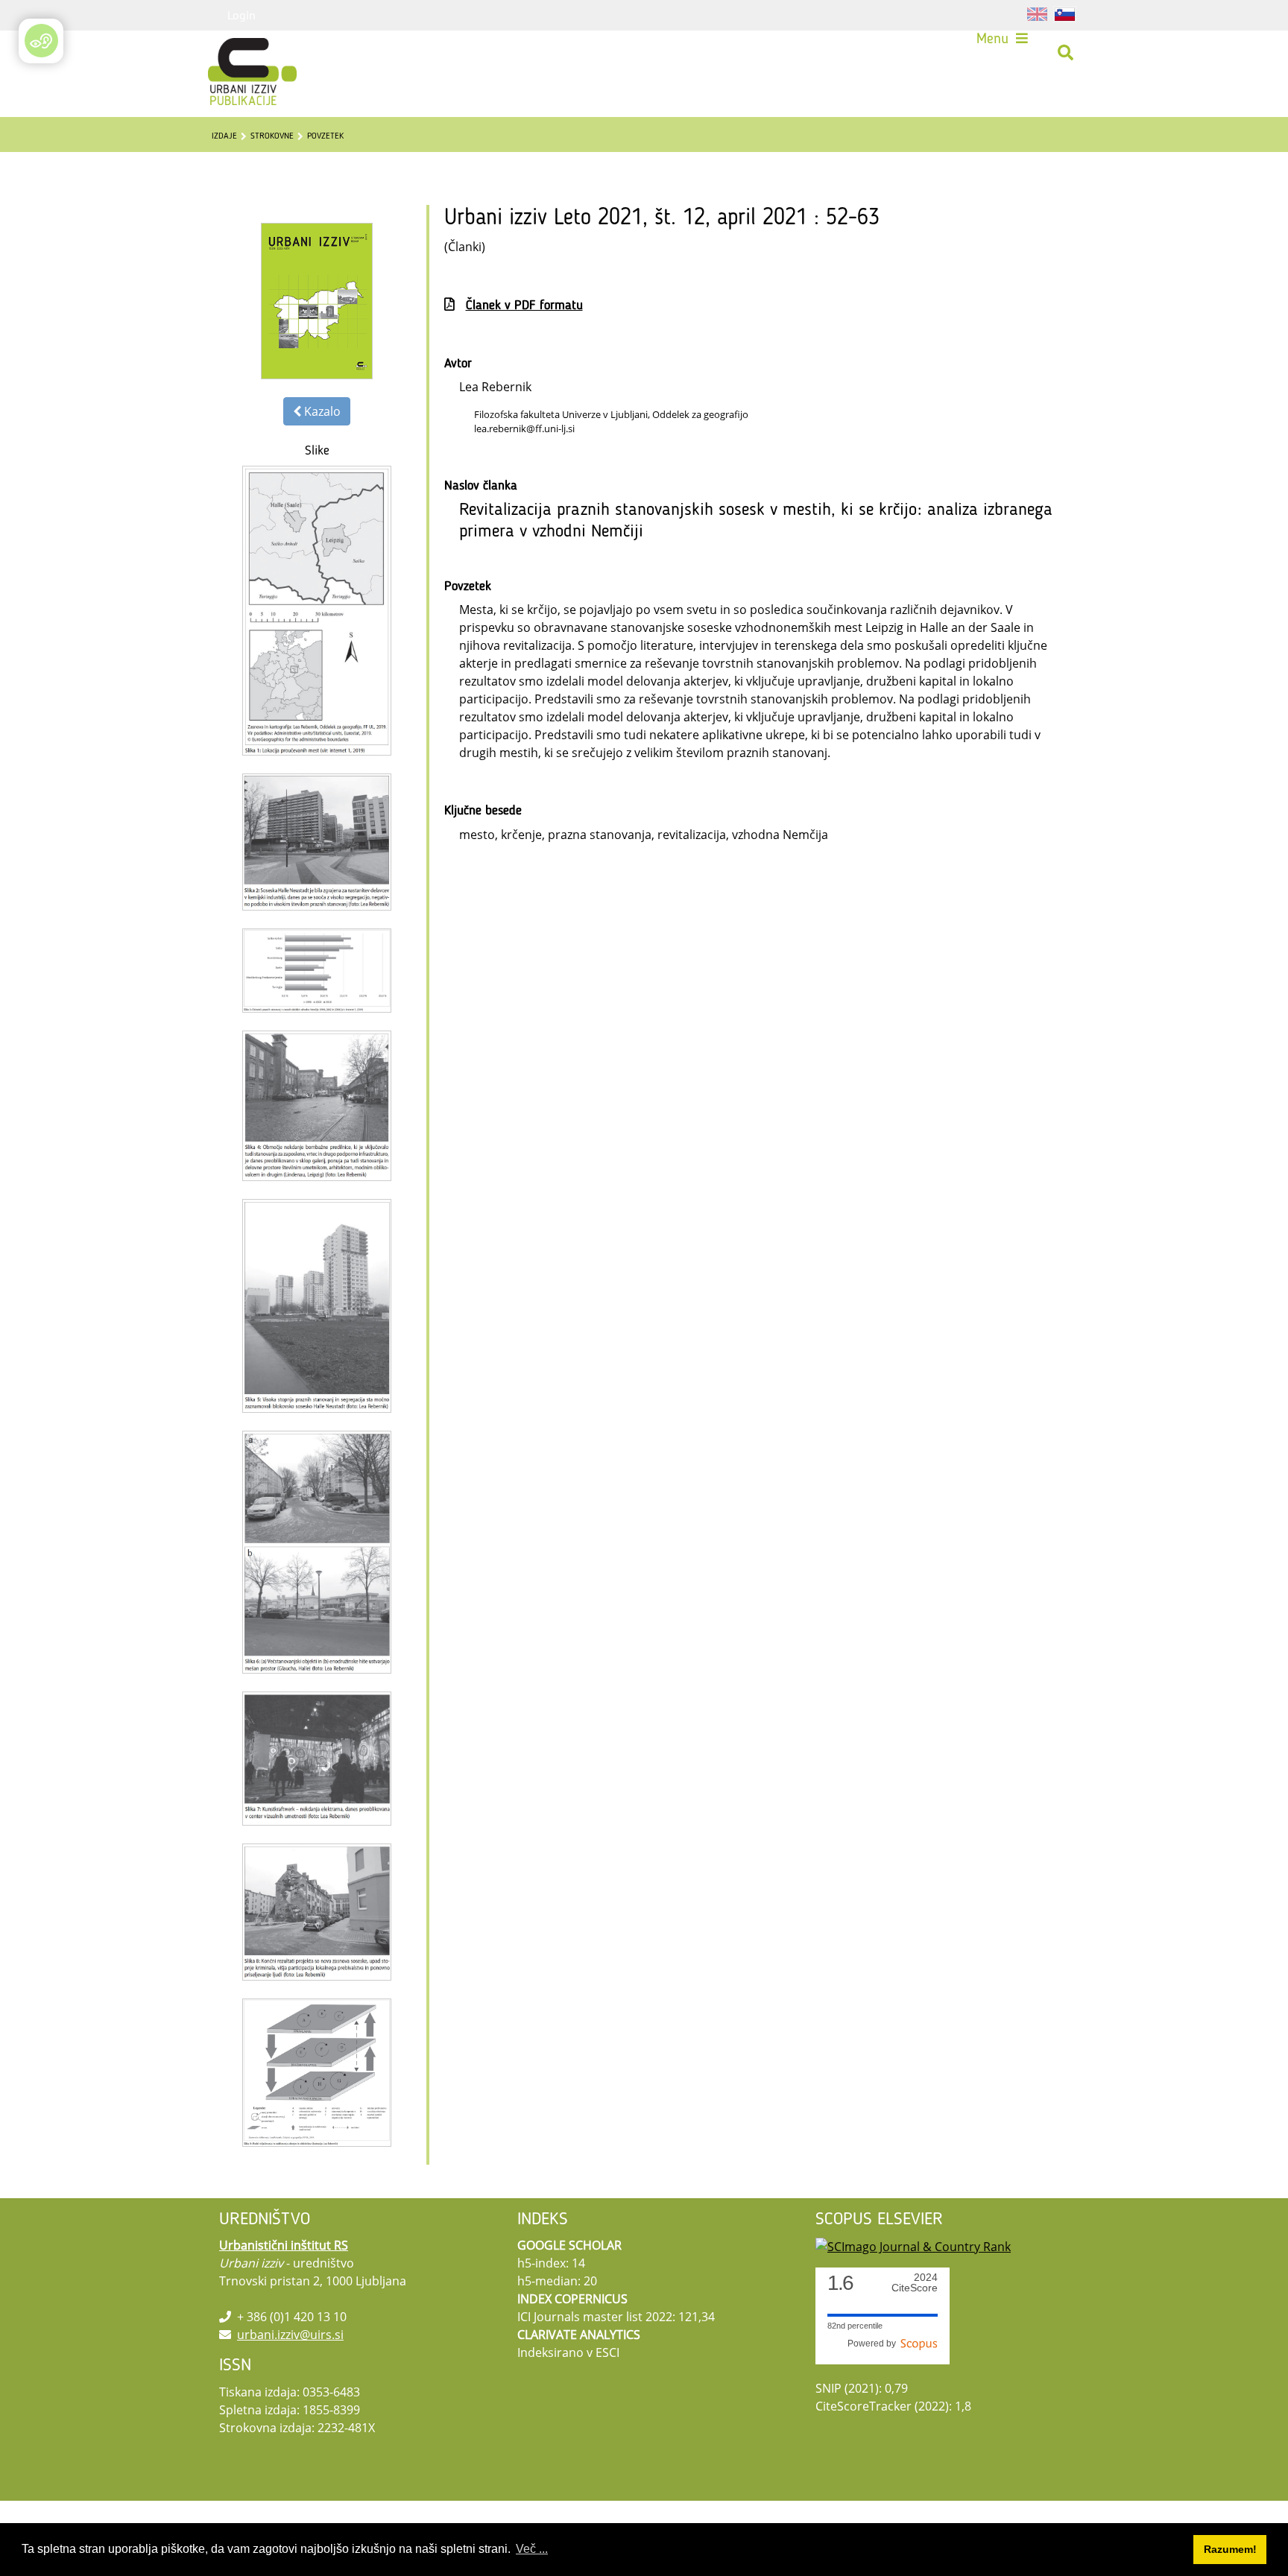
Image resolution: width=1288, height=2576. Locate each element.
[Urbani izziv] (233, 53)
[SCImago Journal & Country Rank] (913, 2245)
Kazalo (321, 411)
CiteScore (915, 2283)
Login (241, 15)
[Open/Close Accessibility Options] (41, 41)
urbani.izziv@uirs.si (290, 2335)
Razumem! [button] (1230, 2549)
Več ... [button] (532, 2549)
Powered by (874, 2344)
